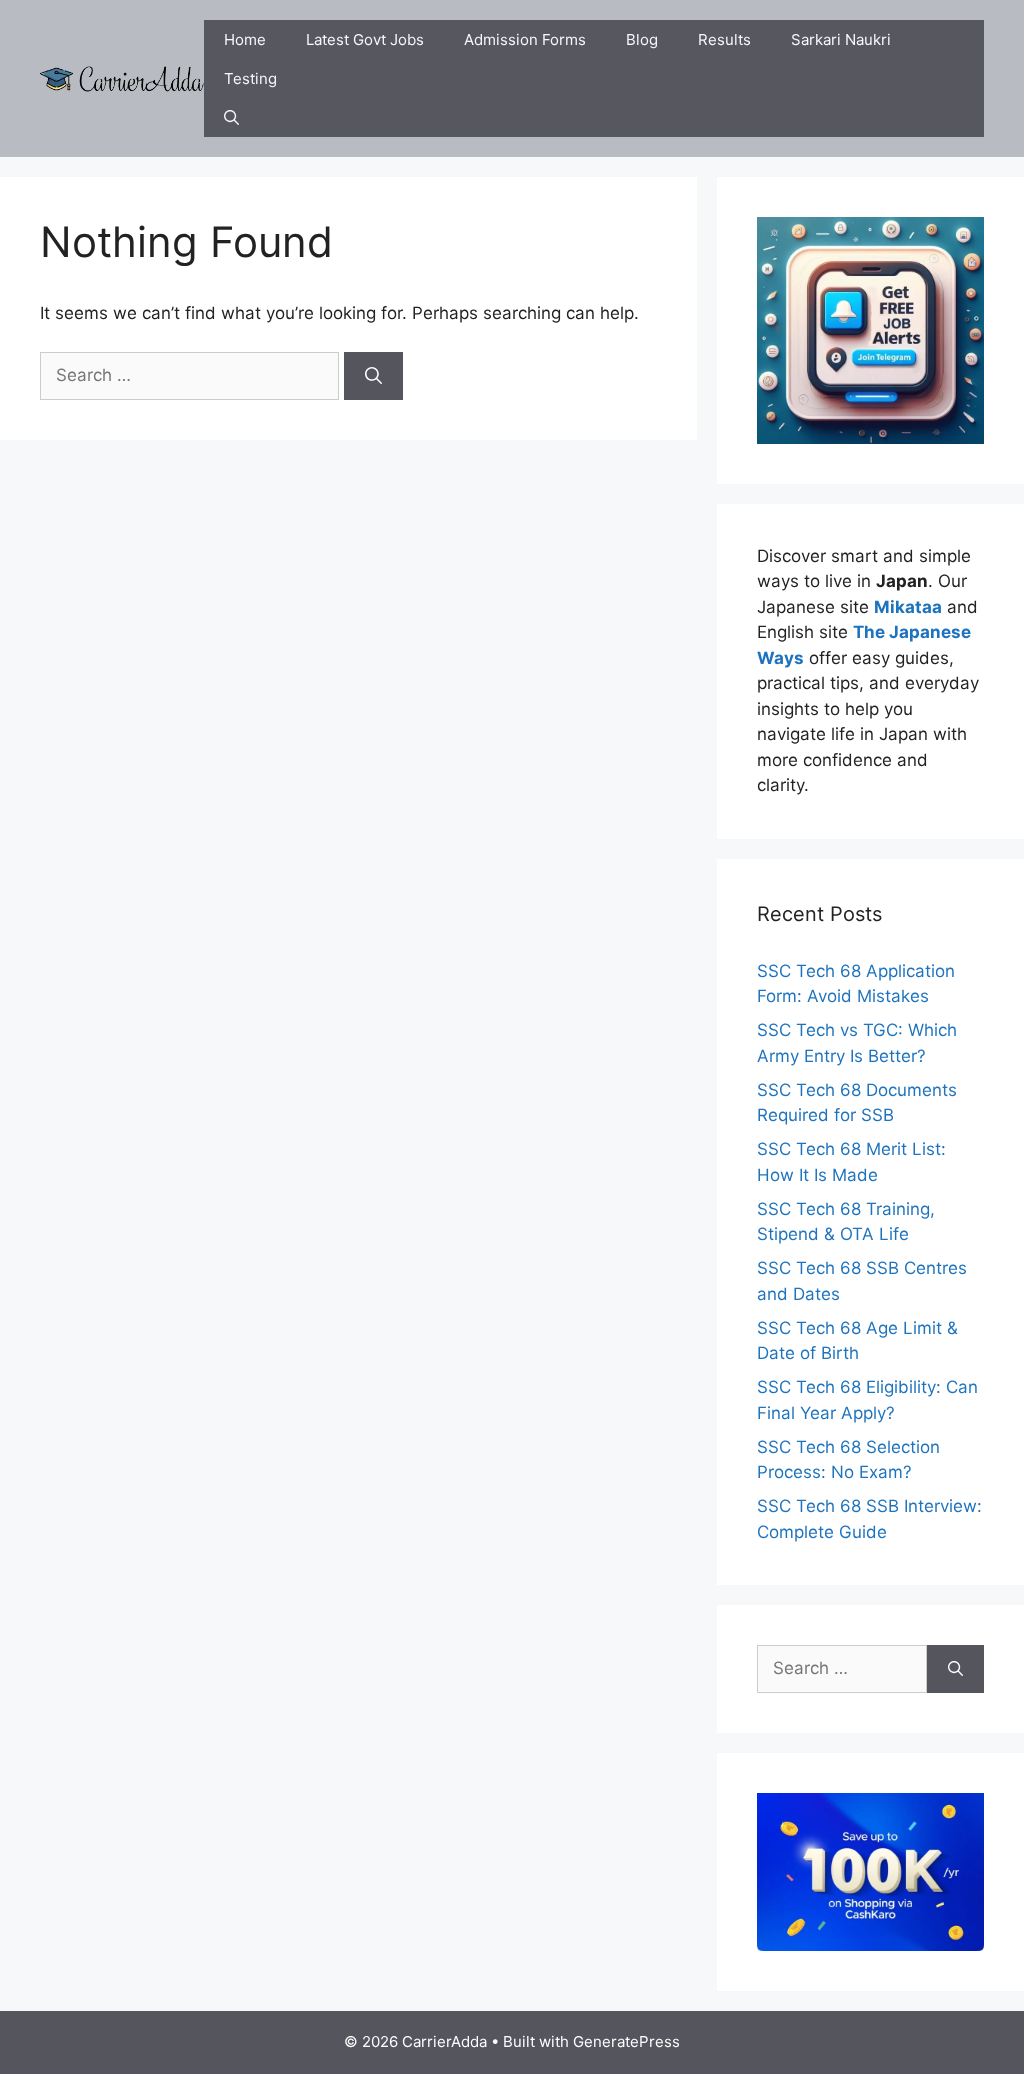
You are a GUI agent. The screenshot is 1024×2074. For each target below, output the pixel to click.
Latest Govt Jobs (365, 39)
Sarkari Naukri (841, 39)
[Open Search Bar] (231, 117)
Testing (250, 78)
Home (245, 39)
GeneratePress (626, 2041)
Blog (642, 39)
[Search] (373, 376)
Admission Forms (525, 39)
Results (724, 39)
